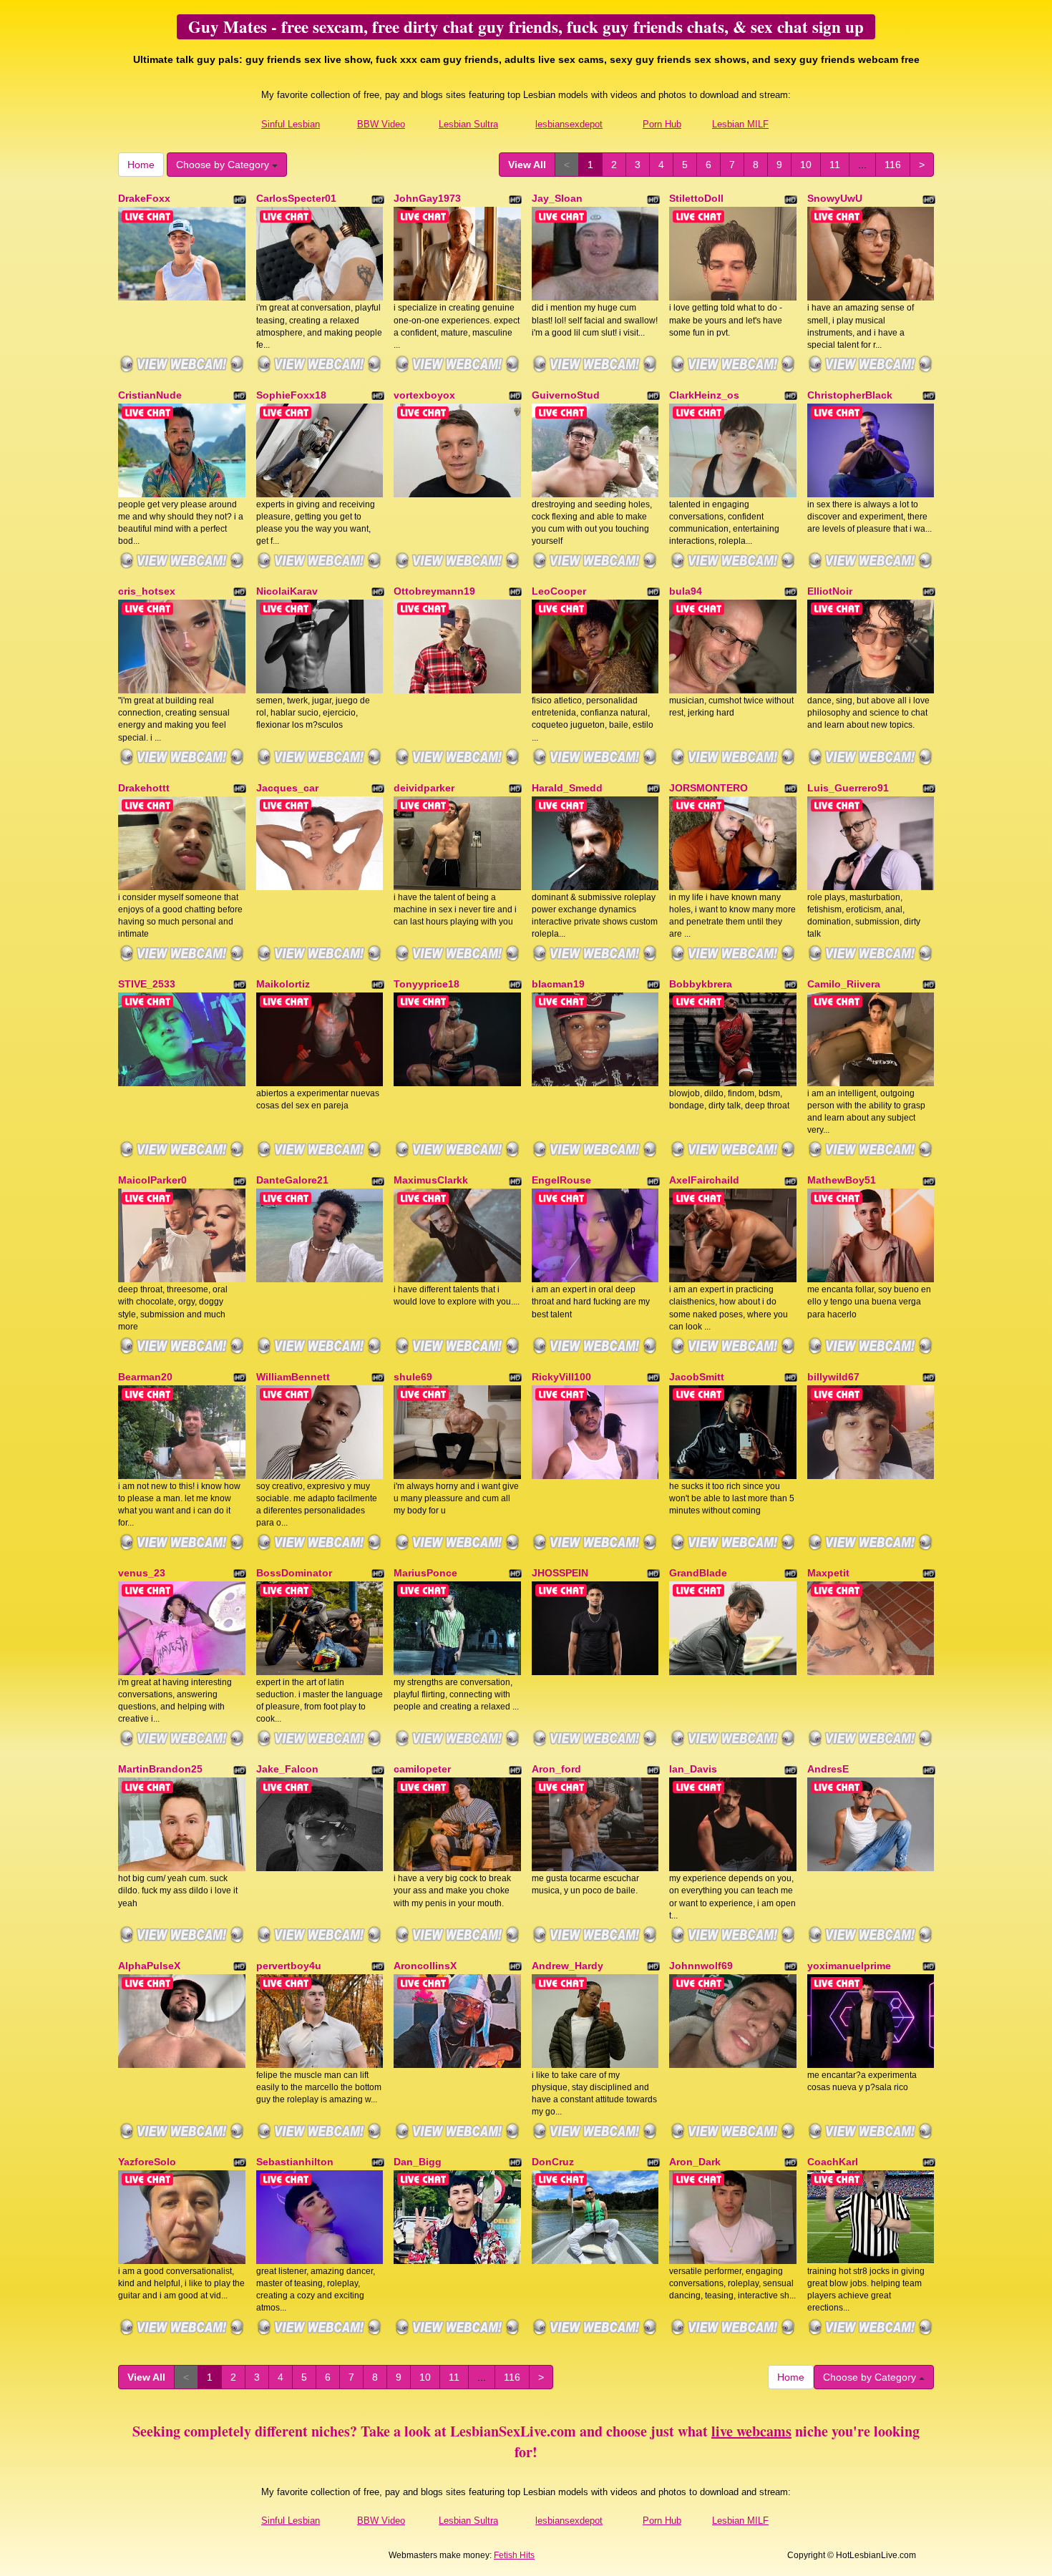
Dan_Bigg (418, 2162)
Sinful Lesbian (291, 124)
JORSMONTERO (708, 788)
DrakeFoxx (144, 198)
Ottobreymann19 (434, 591)
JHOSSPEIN (560, 1573)
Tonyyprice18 (427, 984)
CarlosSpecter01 (296, 198)
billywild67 (833, 1377)
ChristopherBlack (850, 395)
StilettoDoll (696, 198)
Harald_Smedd (567, 788)
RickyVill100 (561, 1377)
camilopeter (422, 1769)
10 (806, 165)
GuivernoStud (566, 395)
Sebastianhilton (295, 2162)
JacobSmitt (697, 1377)
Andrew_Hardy (568, 1966)
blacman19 (558, 984)
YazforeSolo (147, 2162)
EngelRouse (561, 1180)
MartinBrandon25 (160, 1769)
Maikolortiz (283, 984)
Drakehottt (144, 788)
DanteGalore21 (292, 1180)
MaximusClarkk (431, 1180)
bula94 (686, 591)
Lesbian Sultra (468, 124)
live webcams (751, 2431)
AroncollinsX (425, 1966)
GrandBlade (698, 1573)
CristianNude (150, 395)
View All (527, 165)
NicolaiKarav (287, 591)
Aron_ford (556, 1769)
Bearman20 (145, 1377)
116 (893, 165)
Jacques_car (287, 788)
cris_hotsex (147, 591)
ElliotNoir (830, 591)
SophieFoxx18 (291, 395)
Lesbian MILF (740, 124)
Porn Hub (662, 124)
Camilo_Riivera (844, 984)
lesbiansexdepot (569, 124)
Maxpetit (828, 1573)
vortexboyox (424, 395)
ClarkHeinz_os (704, 395)
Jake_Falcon (287, 1769)
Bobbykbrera (701, 984)
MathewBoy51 (842, 1180)
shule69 (413, 1377)
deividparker (424, 788)
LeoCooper (559, 591)
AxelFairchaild (704, 1180)
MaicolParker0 (152, 1180)
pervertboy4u (289, 1966)
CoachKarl (833, 2162)
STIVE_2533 (147, 984)
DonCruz (553, 2162)
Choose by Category (224, 165)
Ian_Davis (693, 1769)
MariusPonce (425, 1573)
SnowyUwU (835, 198)
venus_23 (142, 1573)
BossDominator (294, 1573)
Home (141, 165)
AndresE (828, 1769)
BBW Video (381, 124)
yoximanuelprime (849, 1966)
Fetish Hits (514, 2555)
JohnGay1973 (427, 198)
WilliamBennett (293, 1377)
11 (835, 165)
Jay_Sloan (557, 198)
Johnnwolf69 (701, 1966)
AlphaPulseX (149, 1966)
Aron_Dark (695, 2162)
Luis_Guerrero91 (848, 788)
